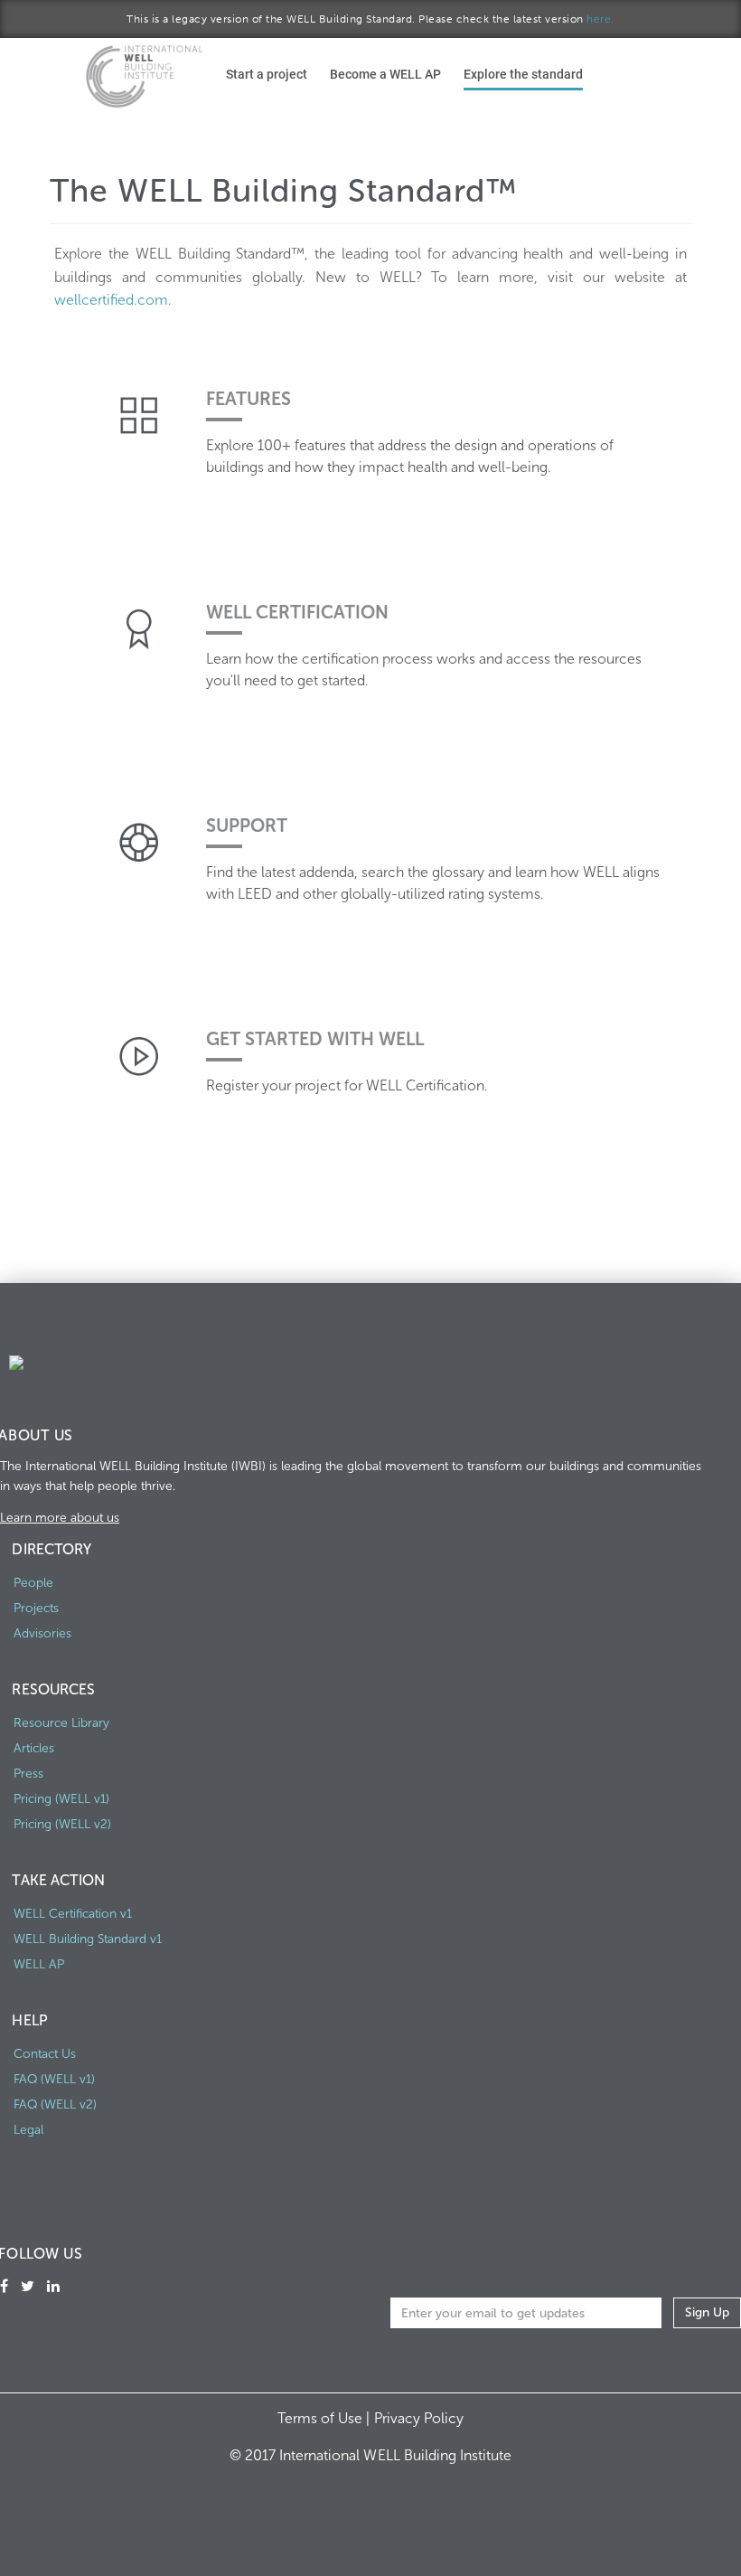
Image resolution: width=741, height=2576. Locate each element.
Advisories (42, 1633)
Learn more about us (60, 1518)
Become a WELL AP (385, 74)
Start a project (267, 74)
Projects (36, 1608)
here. (600, 19)
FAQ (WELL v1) (54, 2079)
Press (28, 1774)
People (33, 1583)
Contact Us (45, 2054)
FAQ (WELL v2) (55, 2104)
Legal (28, 2130)
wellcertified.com (111, 300)
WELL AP (39, 1964)
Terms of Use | (325, 2418)
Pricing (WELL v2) (62, 1824)
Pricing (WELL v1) (61, 1799)
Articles (34, 1748)
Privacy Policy (419, 2418)
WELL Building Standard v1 (88, 1939)
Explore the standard (523, 74)
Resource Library (61, 1723)
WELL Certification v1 (73, 1914)
